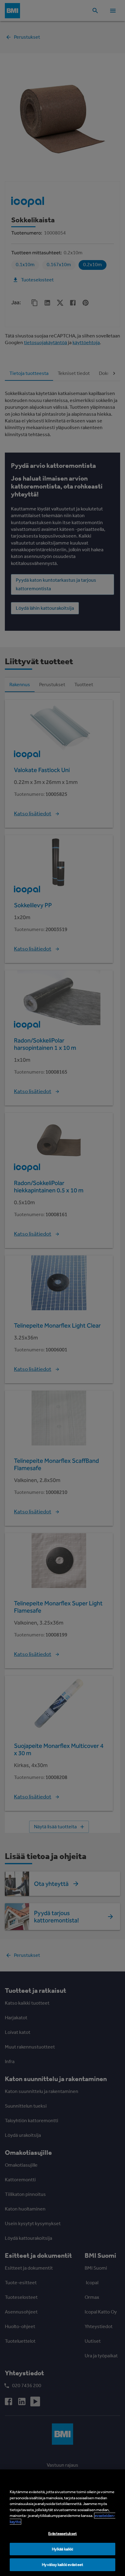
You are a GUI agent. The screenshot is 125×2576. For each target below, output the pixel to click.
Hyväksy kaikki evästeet (62, 2565)
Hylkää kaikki (63, 2549)
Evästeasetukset (62, 2534)
